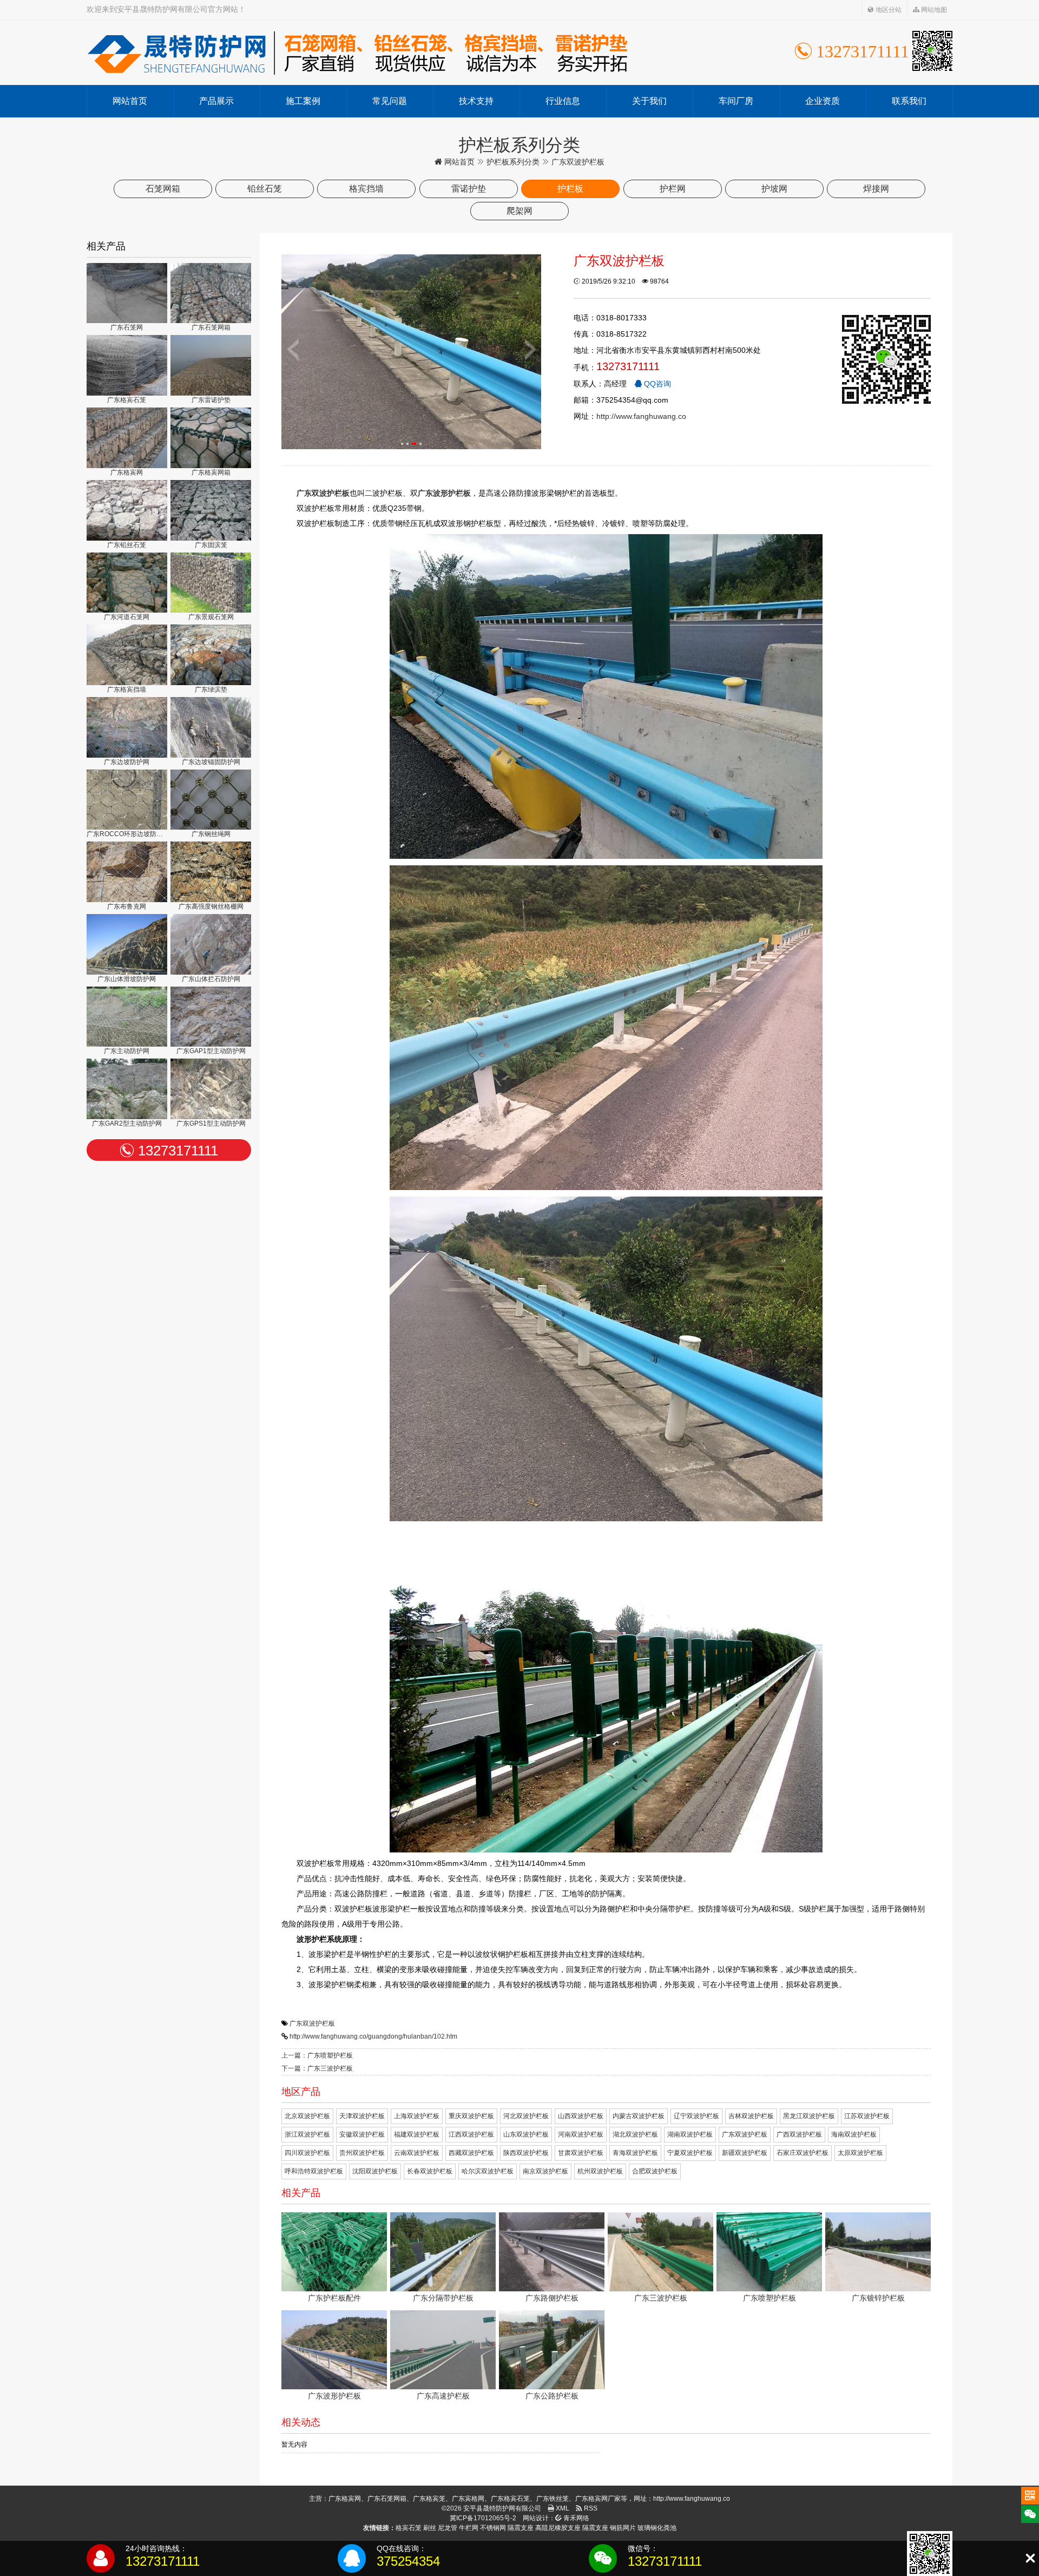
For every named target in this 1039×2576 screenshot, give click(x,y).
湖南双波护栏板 (690, 2134)
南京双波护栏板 (545, 2171)
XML (562, 2508)
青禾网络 (576, 2518)
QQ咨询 (656, 384)
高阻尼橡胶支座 (558, 2528)
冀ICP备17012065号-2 (483, 2518)
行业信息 (563, 101)
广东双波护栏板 (312, 2023)
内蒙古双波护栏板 (639, 2116)
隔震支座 (521, 2528)
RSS (590, 2508)
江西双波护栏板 (471, 2134)
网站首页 (130, 101)
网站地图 (933, 10)
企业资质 (823, 101)
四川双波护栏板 (307, 2153)
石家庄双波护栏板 (803, 2153)
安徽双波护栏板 (362, 2134)
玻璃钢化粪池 (657, 2528)
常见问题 (390, 101)
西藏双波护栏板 (471, 2153)
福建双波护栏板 (417, 2134)
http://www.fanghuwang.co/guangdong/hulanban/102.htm (373, 2036)
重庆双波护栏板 (471, 2116)
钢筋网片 (623, 2528)
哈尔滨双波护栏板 (488, 2171)
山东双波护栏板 (526, 2134)
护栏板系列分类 (513, 162)
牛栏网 (469, 2528)
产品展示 (216, 101)
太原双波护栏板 (860, 2153)
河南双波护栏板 (581, 2134)
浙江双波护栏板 (307, 2134)
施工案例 (303, 101)
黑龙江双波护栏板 (809, 2116)
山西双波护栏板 (581, 2116)
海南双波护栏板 (854, 2134)
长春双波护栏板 (430, 2171)
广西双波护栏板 (799, 2134)
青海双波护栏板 (635, 2153)
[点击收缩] (1030, 2558)
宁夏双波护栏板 (690, 2153)
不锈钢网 (493, 2528)
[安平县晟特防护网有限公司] (357, 52)
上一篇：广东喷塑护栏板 (317, 2055)
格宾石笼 (409, 2528)
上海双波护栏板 (417, 2116)
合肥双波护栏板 (655, 2171)
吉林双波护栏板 (751, 2116)
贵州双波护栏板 (362, 2153)
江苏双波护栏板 (867, 2116)
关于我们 (649, 101)
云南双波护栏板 (417, 2153)
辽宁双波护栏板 (696, 2116)
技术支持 (476, 101)
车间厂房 (736, 101)
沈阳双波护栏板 (375, 2171)
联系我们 (909, 101)
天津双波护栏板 (362, 2116)
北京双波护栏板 (307, 2116)
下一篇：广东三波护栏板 (317, 2068)
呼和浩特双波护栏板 (314, 2171)
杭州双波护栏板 (600, 2171)
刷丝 (430, 2528)
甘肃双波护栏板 (581, 2153)
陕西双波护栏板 (526, 2153)
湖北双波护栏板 (635, 2134)
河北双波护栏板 (526, 2116)
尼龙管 (448, 2528)
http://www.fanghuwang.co (641, 416)
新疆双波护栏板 (745, 2153)
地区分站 (888, 10)
